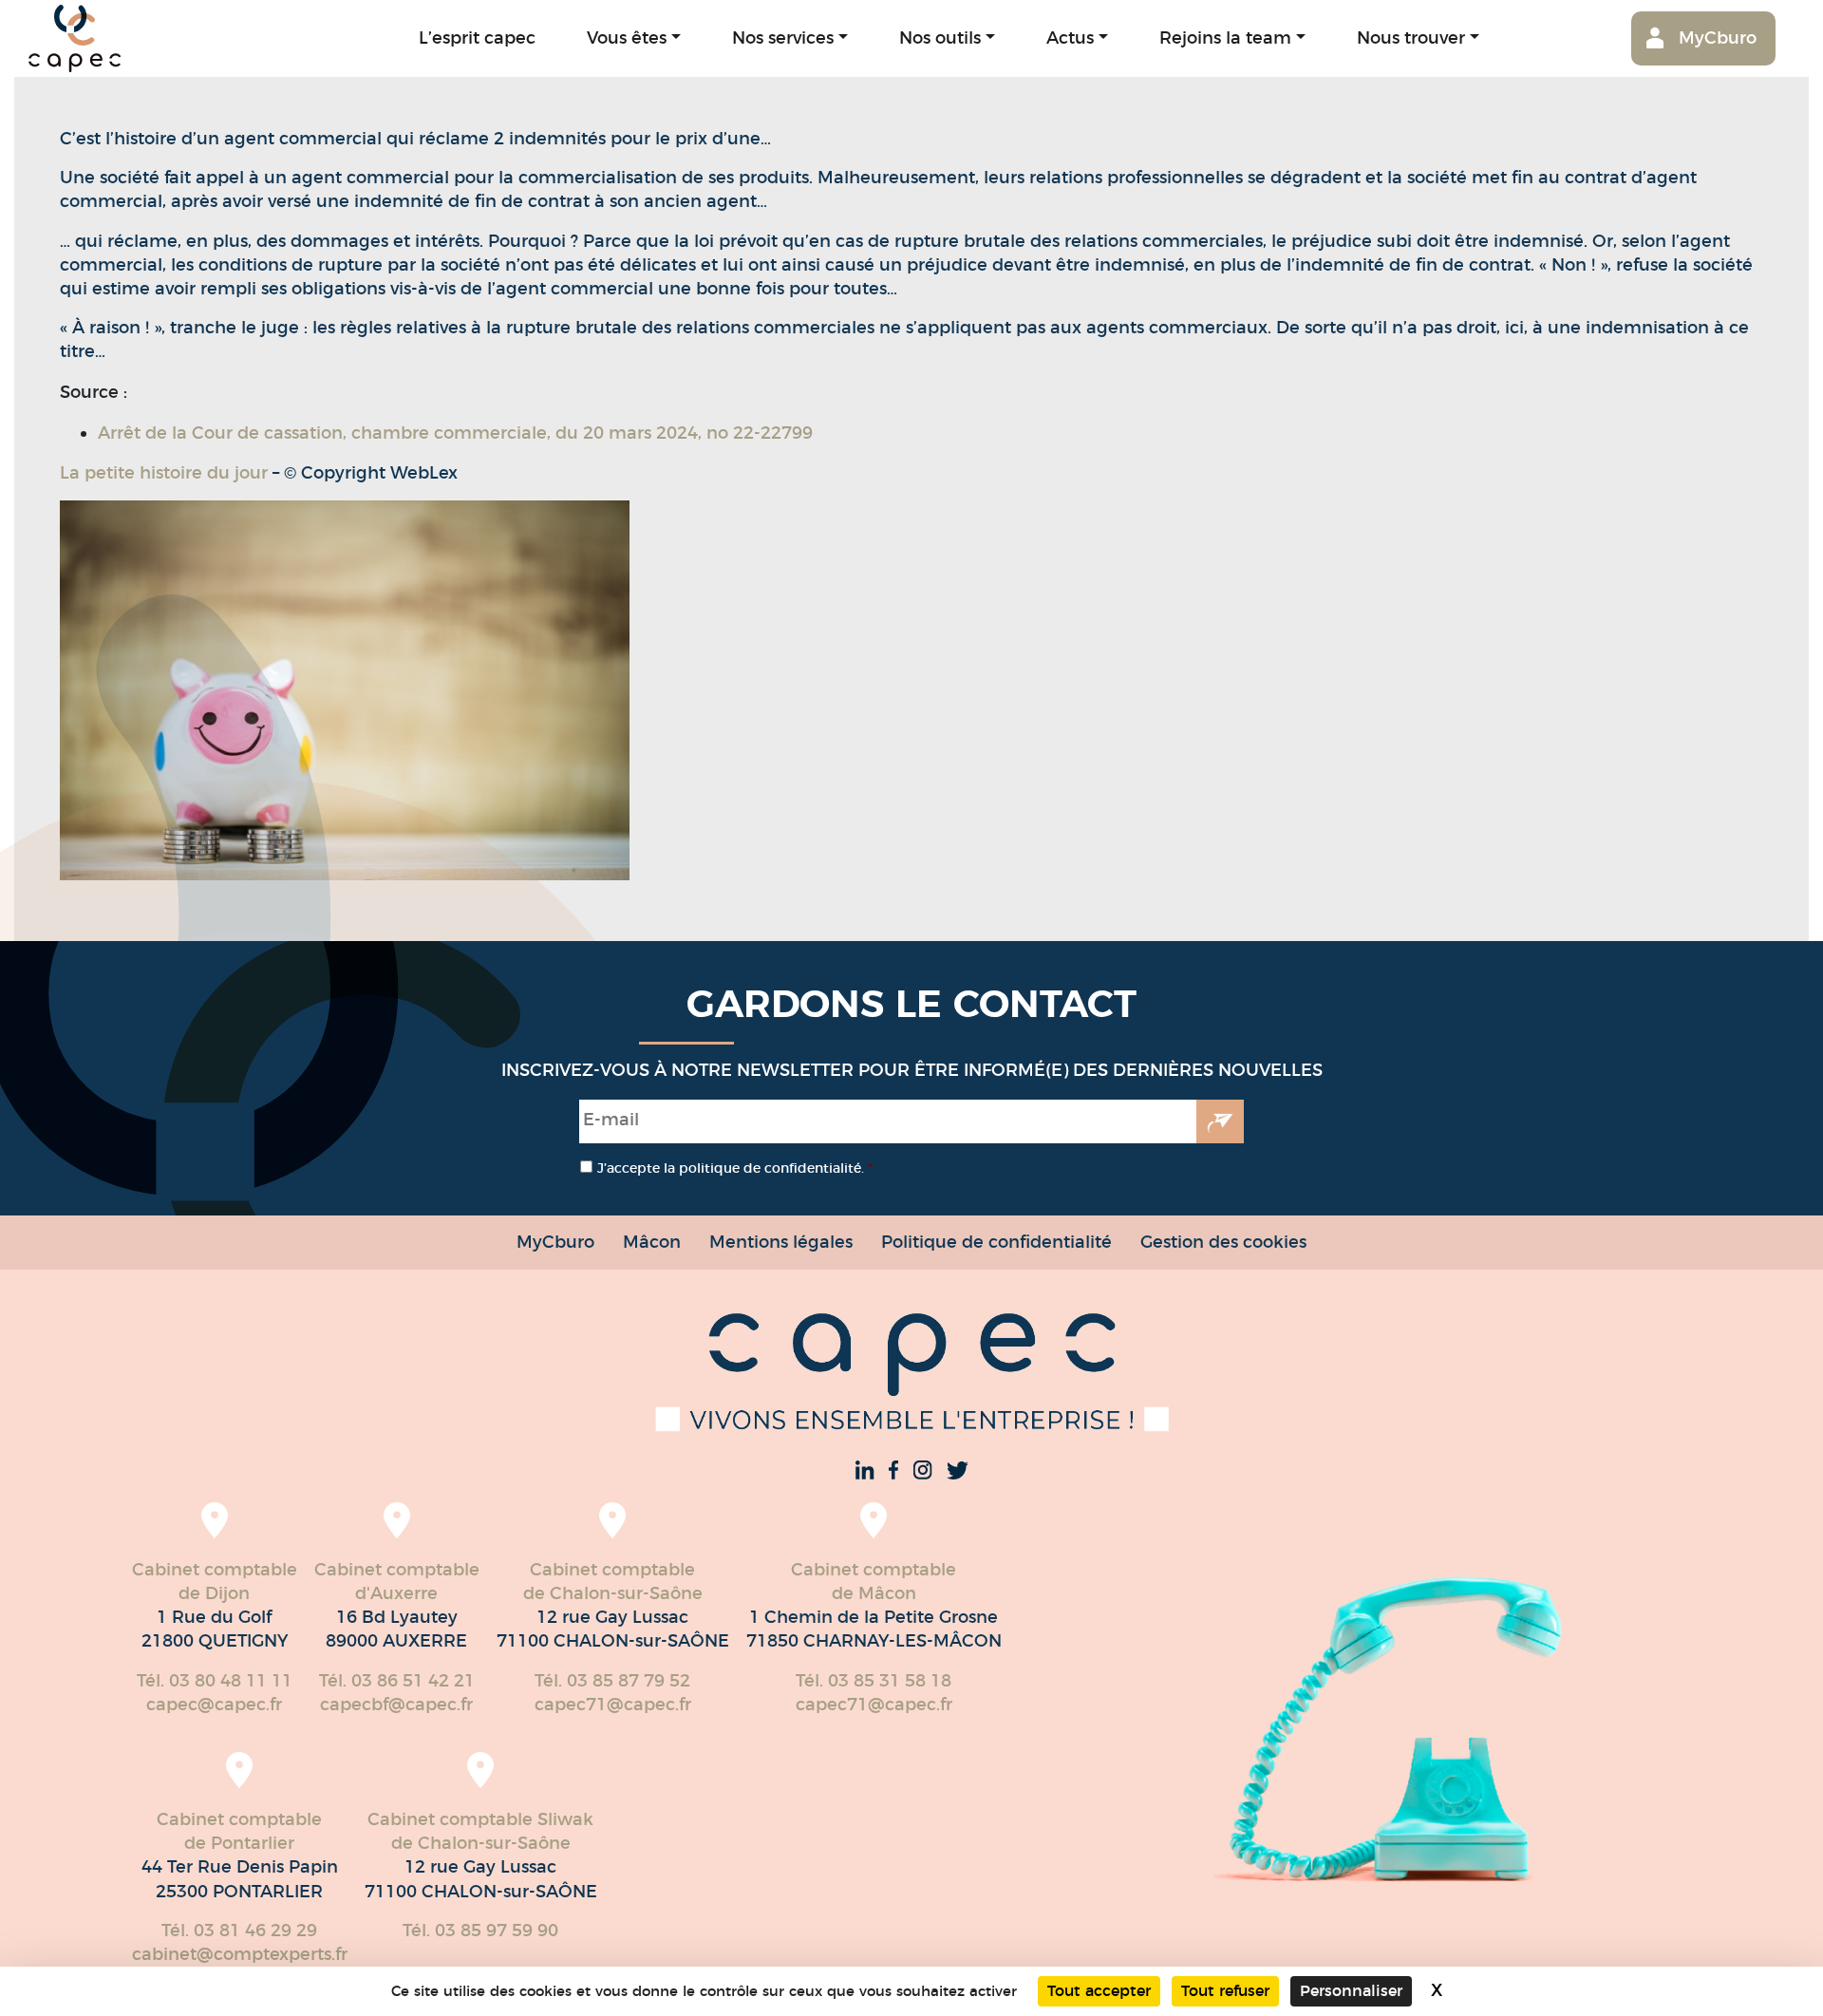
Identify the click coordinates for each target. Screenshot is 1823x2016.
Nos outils (940, 38)
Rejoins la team (1225, 38)
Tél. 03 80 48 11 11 (215, 1681)
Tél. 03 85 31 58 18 (874, 1681)
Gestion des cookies (1223, 1242)
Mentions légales (781, 1242)
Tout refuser (1225, 1991)
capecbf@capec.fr (396, 1705)
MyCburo (1718, 38)
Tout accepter (1099, 1991)
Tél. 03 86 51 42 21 (397, 1681)
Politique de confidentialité (996, 1242)
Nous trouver (1411, 38)
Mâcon (652, 1242)
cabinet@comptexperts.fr (240, 1954)
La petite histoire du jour (164, 473)
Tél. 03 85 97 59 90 (480, 1931)
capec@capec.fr (214, 1705)
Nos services (783, 38)
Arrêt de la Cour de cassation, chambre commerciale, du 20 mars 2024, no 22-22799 (455, 433)
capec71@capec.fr (613, 1705)
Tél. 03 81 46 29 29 (239, 1931)
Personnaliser (1351, 1991)
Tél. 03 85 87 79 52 (612, 1681)
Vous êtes (627, 38)
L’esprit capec (477, 38)
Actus (1070, 38)
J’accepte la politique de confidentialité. (735, 1168)
